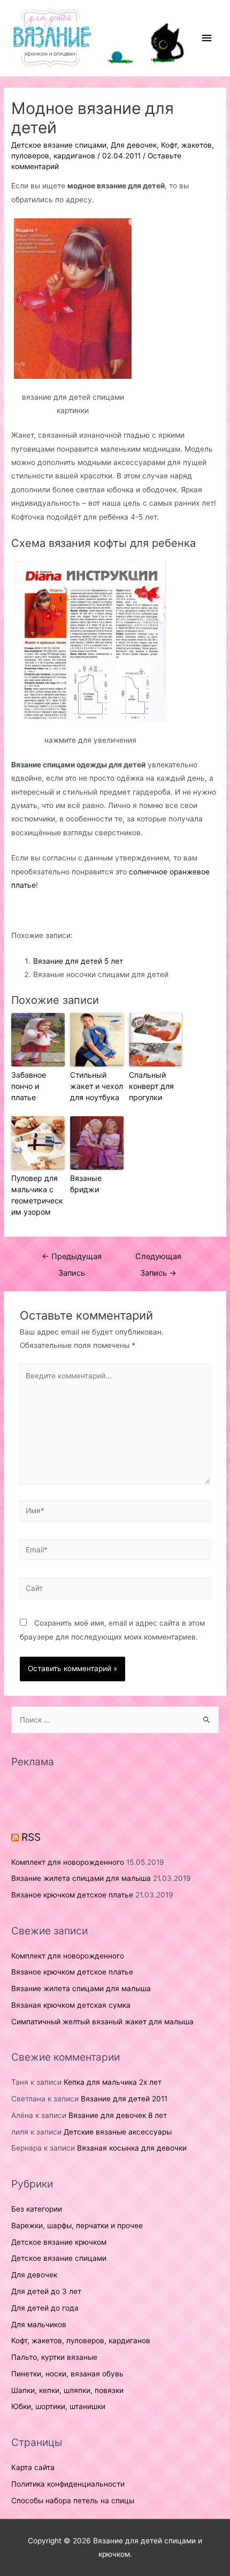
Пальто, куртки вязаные (54, 2357)
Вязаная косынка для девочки (132, 2148)
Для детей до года (45, 2308)
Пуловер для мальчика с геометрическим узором (37, 1195)
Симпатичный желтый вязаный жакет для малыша (102, 2022)
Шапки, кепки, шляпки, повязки (67, 2390)
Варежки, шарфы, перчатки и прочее (77, 2226)
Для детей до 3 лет (46, 2291)
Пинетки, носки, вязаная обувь (67, 2374)
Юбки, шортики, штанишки (58, 2406)
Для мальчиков (39, 2325)
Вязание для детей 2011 (124, 2099)
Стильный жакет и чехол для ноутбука (97, 1086)
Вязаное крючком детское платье (72, 1895)
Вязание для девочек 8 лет (118, 2115)
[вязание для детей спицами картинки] (73, 299)
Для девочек (134, 145)
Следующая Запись (158, 1259)
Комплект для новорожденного (68, 1862)
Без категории (37, 2209)
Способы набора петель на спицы (73, 2501)
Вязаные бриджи (86, 1184)
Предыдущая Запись (72, 1259)
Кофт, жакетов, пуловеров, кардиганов (81, 2341)
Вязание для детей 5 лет (78, 961)
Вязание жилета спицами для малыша (81, 1878)
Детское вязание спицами (59, 145)
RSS (31, 1837)
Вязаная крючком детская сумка (71, 2005)
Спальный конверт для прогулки (151, 1086)
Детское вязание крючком (59, 2242)
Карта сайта (33, 2467)
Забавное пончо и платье (29, 1086)
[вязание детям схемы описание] (90, 642)
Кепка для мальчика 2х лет (113, 2082)
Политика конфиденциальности (68, 2484)
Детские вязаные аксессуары (118, 2132)
